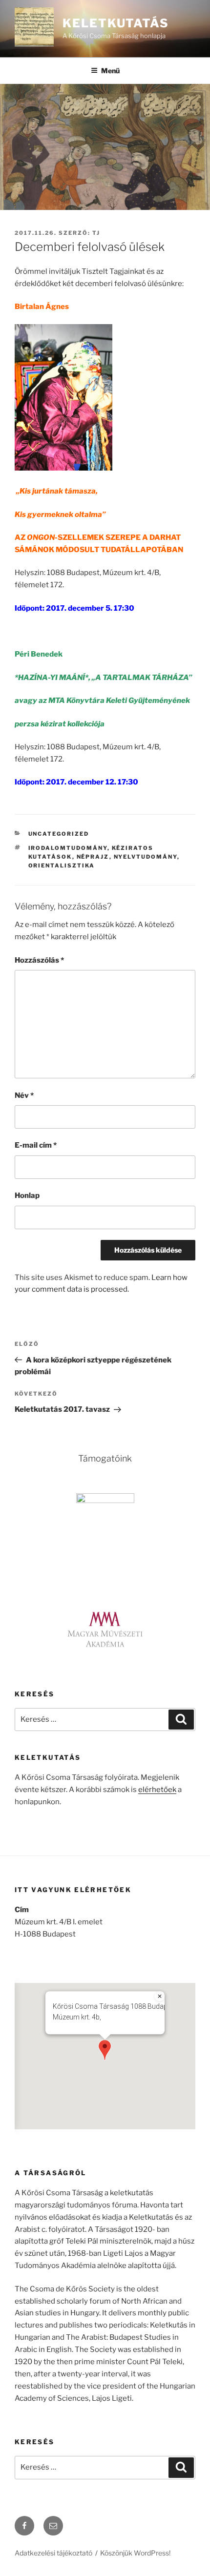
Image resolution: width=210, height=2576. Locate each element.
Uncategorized (59, 834)
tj (96, 233)
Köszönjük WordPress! (135, 2553)
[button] (105, 2050)
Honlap (27, 1195)
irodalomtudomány (68, 848)
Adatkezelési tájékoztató (53, 2553)
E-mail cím (36, 1145)
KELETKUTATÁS (116, 23)
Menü (110, 71)
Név (24, 1095)
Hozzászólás (39, 960)
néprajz (93, 857)
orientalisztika (62, 866)
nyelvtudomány (146, 857)
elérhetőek (157, 1790)
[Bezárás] (160, 1996)
